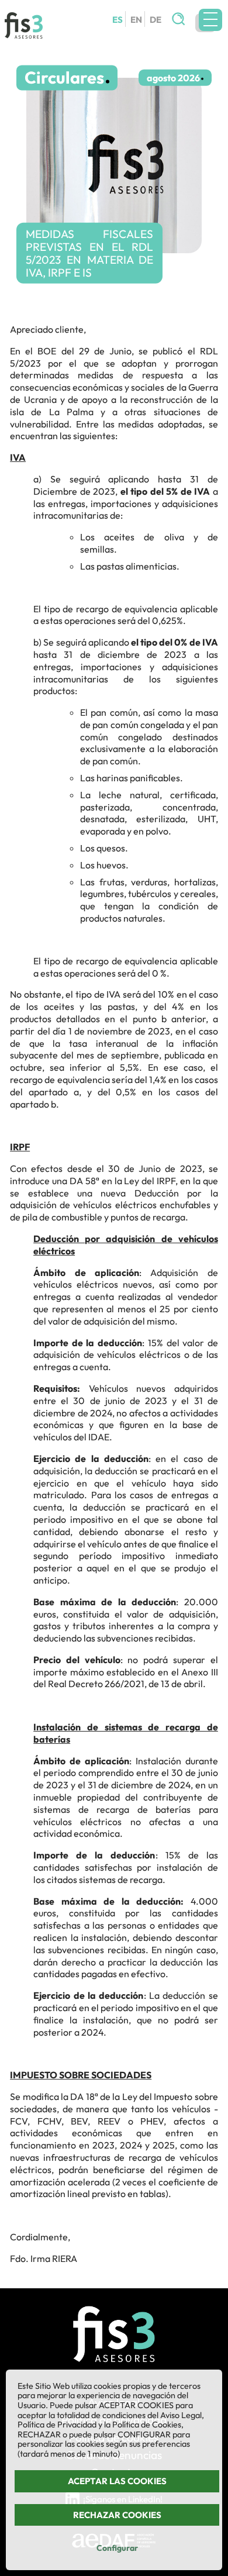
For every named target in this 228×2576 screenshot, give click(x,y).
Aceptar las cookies (117, 2481)
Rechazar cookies (117, 2515)
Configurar (117, 2548)
